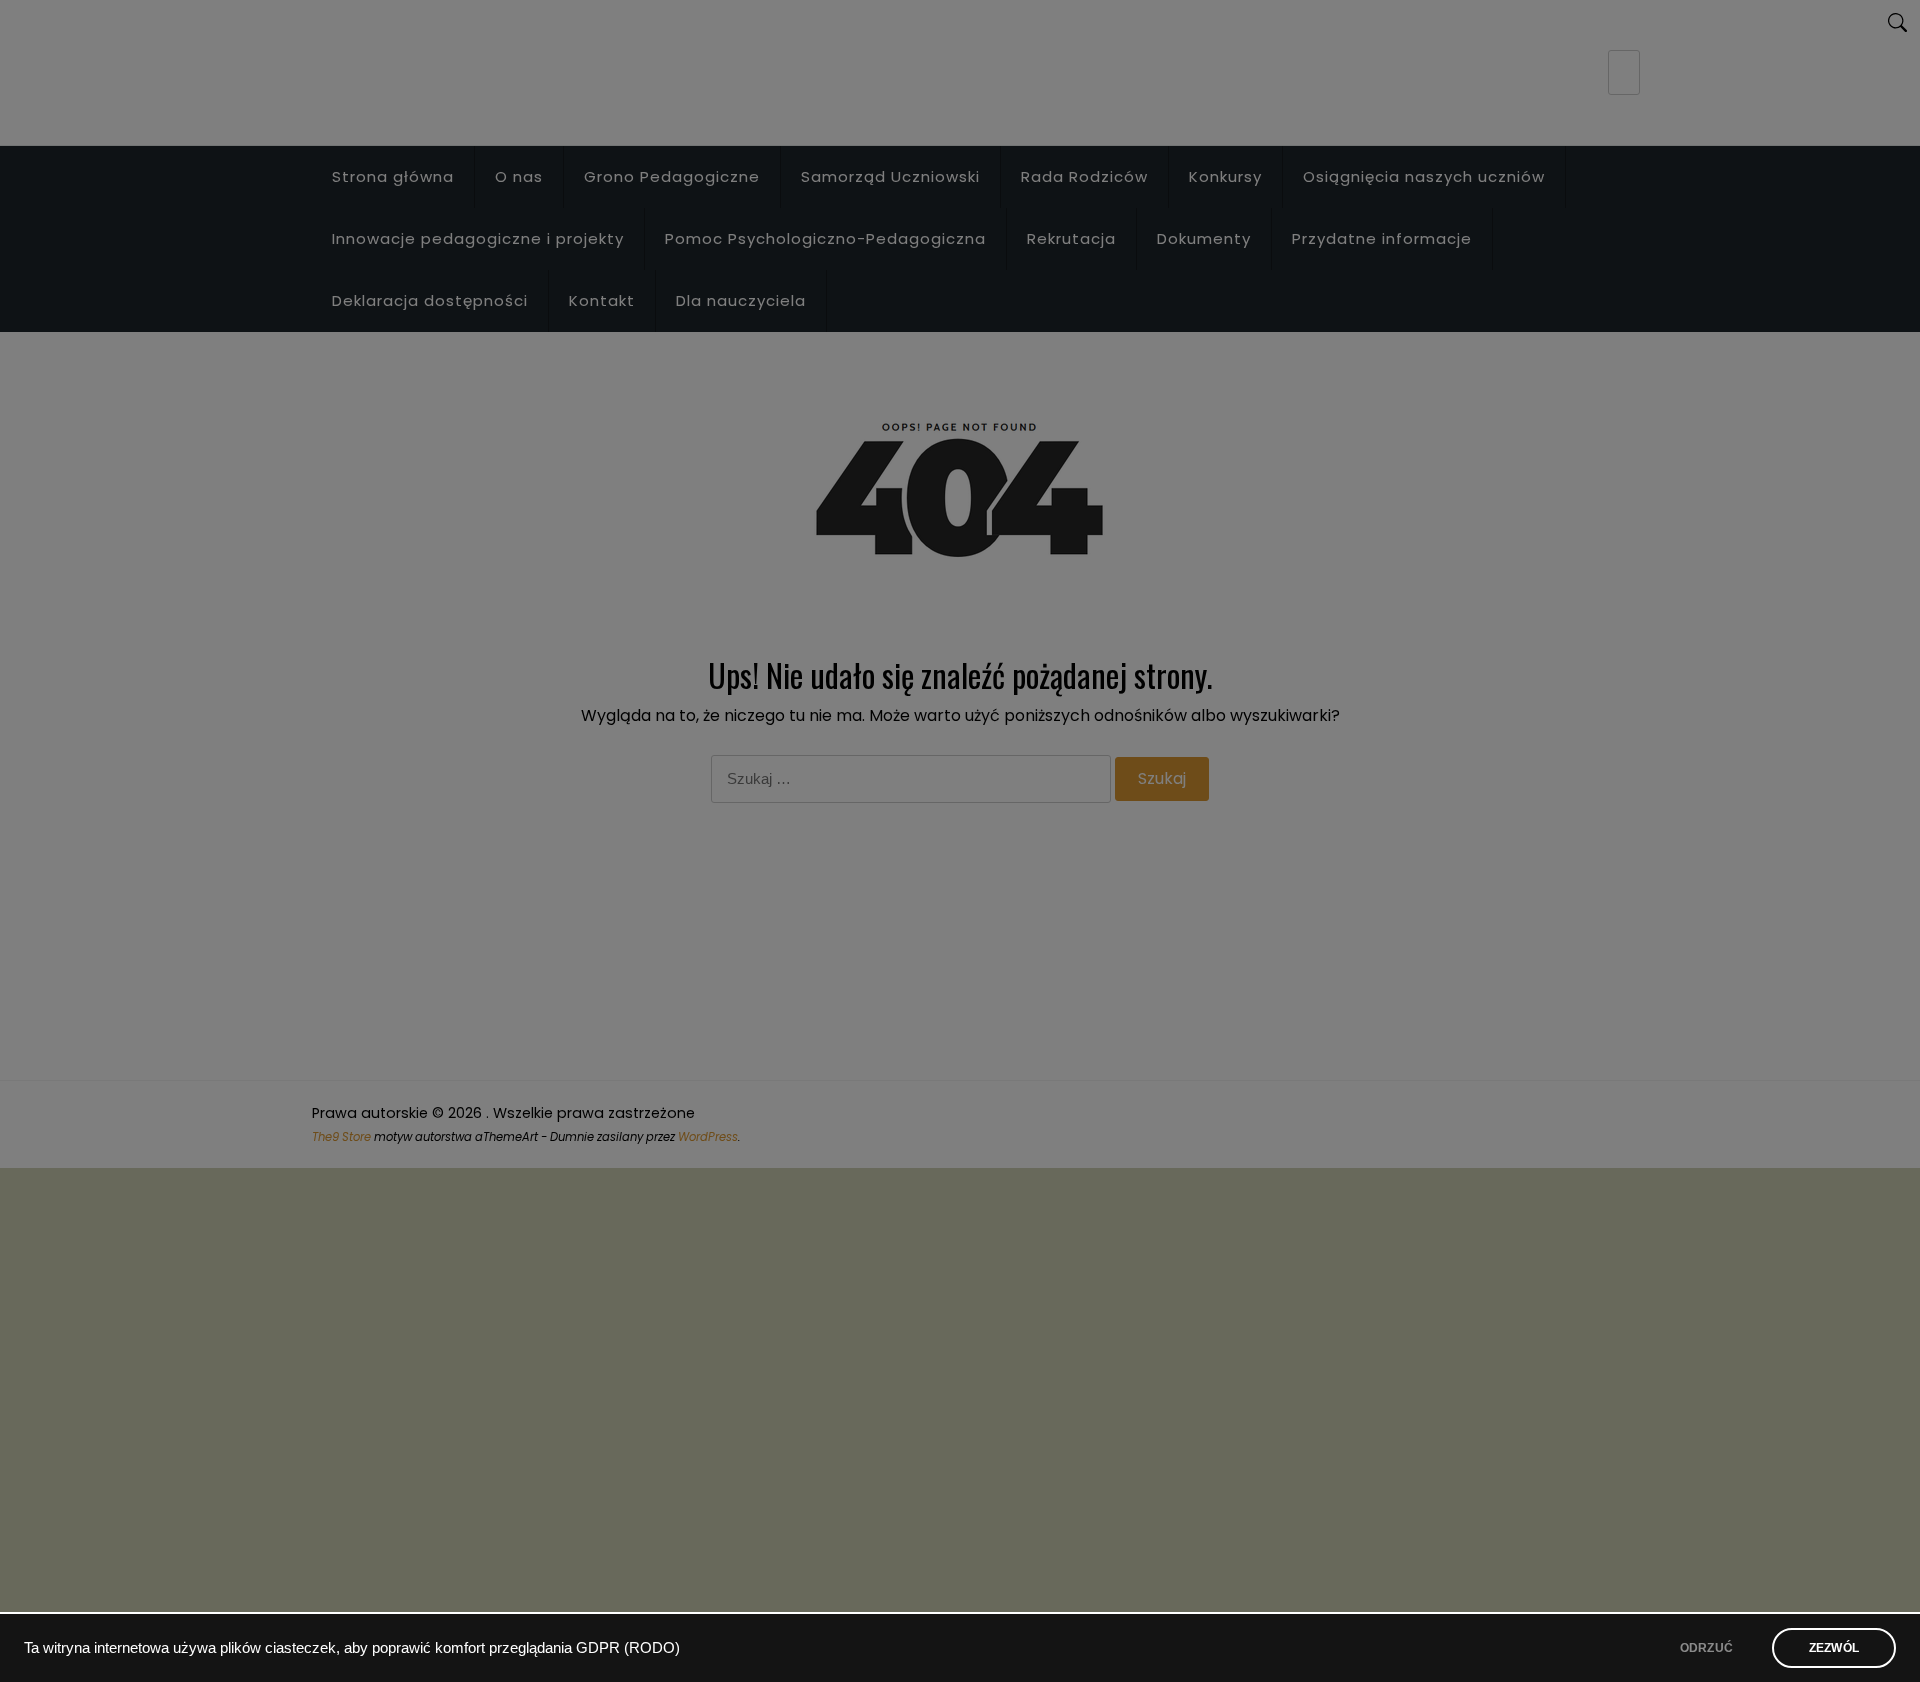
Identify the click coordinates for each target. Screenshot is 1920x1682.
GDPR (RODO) (628, 1648)
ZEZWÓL (1834, 1648)
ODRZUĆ (1706, 1648)
